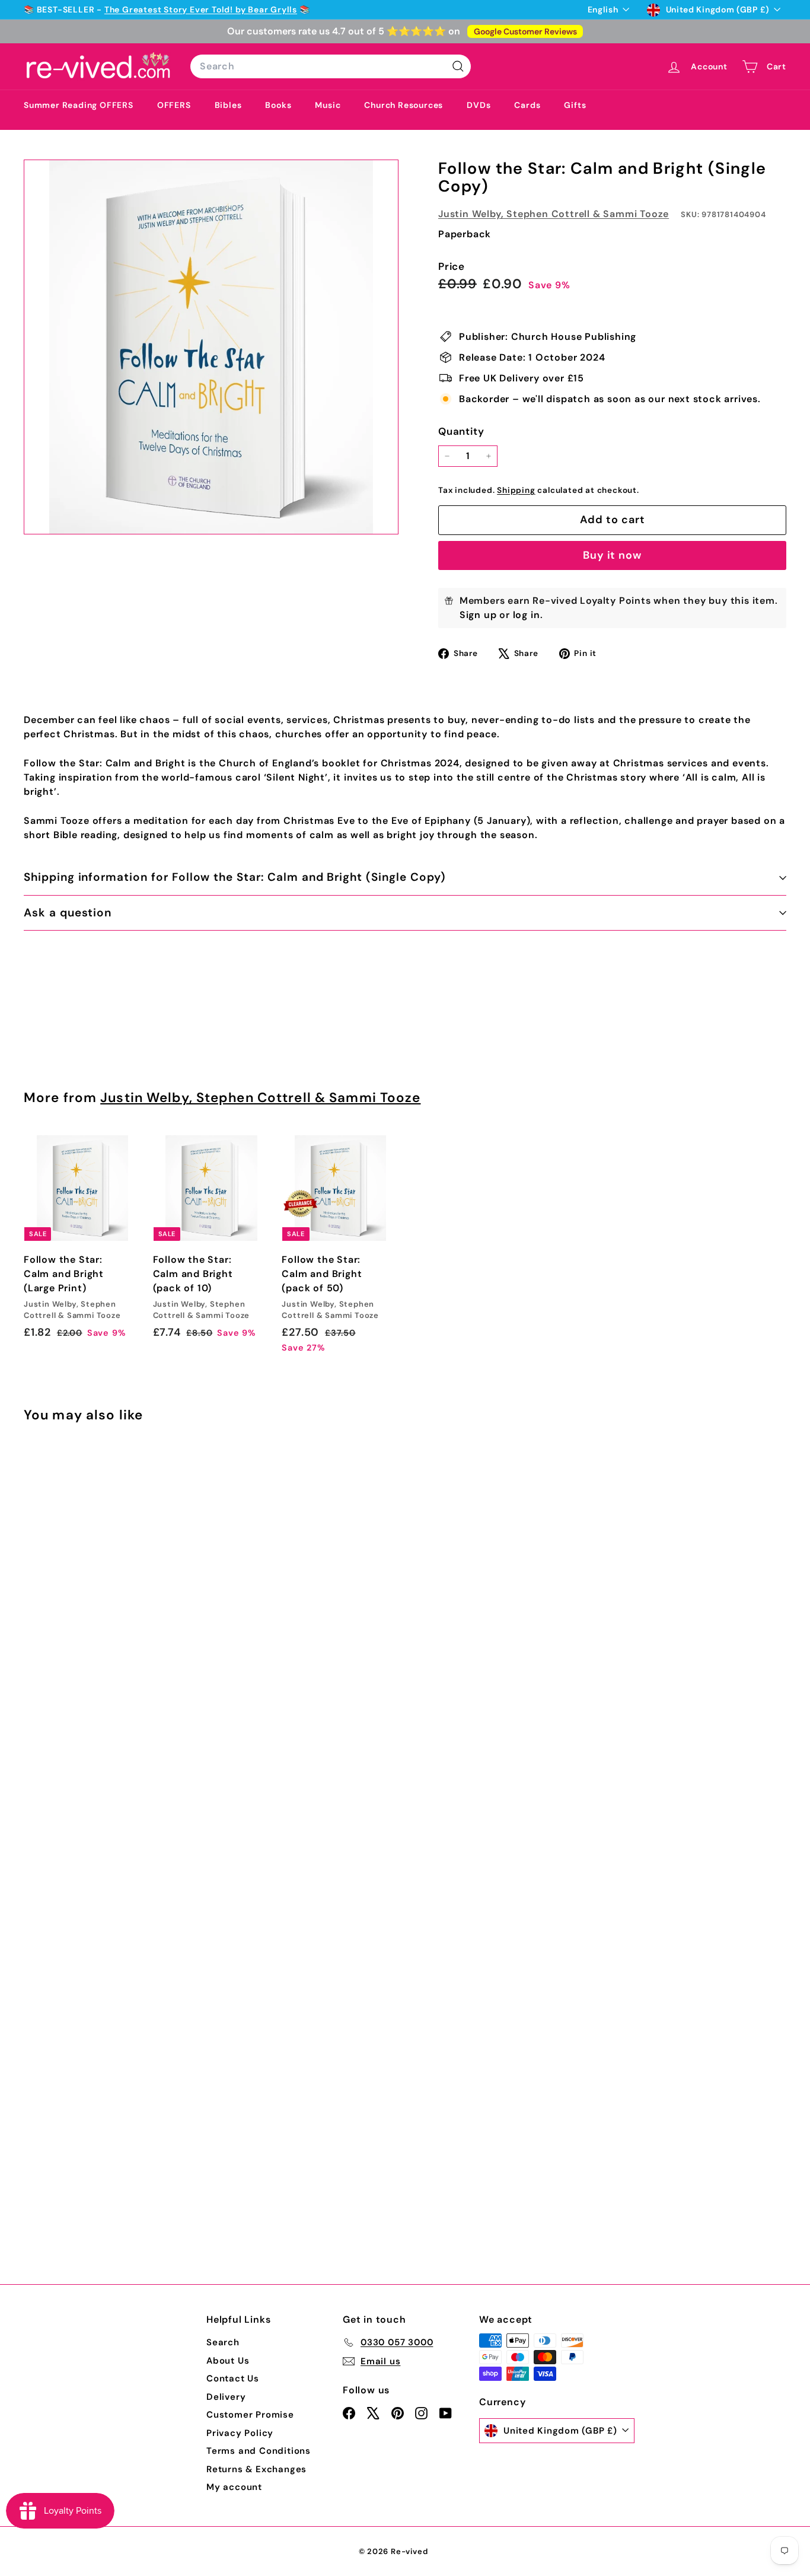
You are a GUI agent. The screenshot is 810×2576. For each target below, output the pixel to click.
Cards (527, 105)
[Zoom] (211, 347)
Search (223, 2342)
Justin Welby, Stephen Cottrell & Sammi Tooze (554, 214)
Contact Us (233, 2378)
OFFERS (174, 105)
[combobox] (331, 66)
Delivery (226, 2397)
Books (278, 105)
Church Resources (404, 105)
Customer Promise (250, 2415)
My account (234, 2487)
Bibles (228, 105)
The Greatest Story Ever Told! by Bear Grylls (201, 9)
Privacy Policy (240, 2433)
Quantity (461, 431)
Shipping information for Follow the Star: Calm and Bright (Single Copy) (235, 877)
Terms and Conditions (259, 2451)
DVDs (479, 105)
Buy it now (612, 555)
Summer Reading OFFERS (79, 105)
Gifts (575, 105)
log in (527, 615)
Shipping (516, 490)
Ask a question (68, 913)
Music (328, 105)
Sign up (478, 615)
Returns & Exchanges (256, 2469)
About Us (228, 2361)
